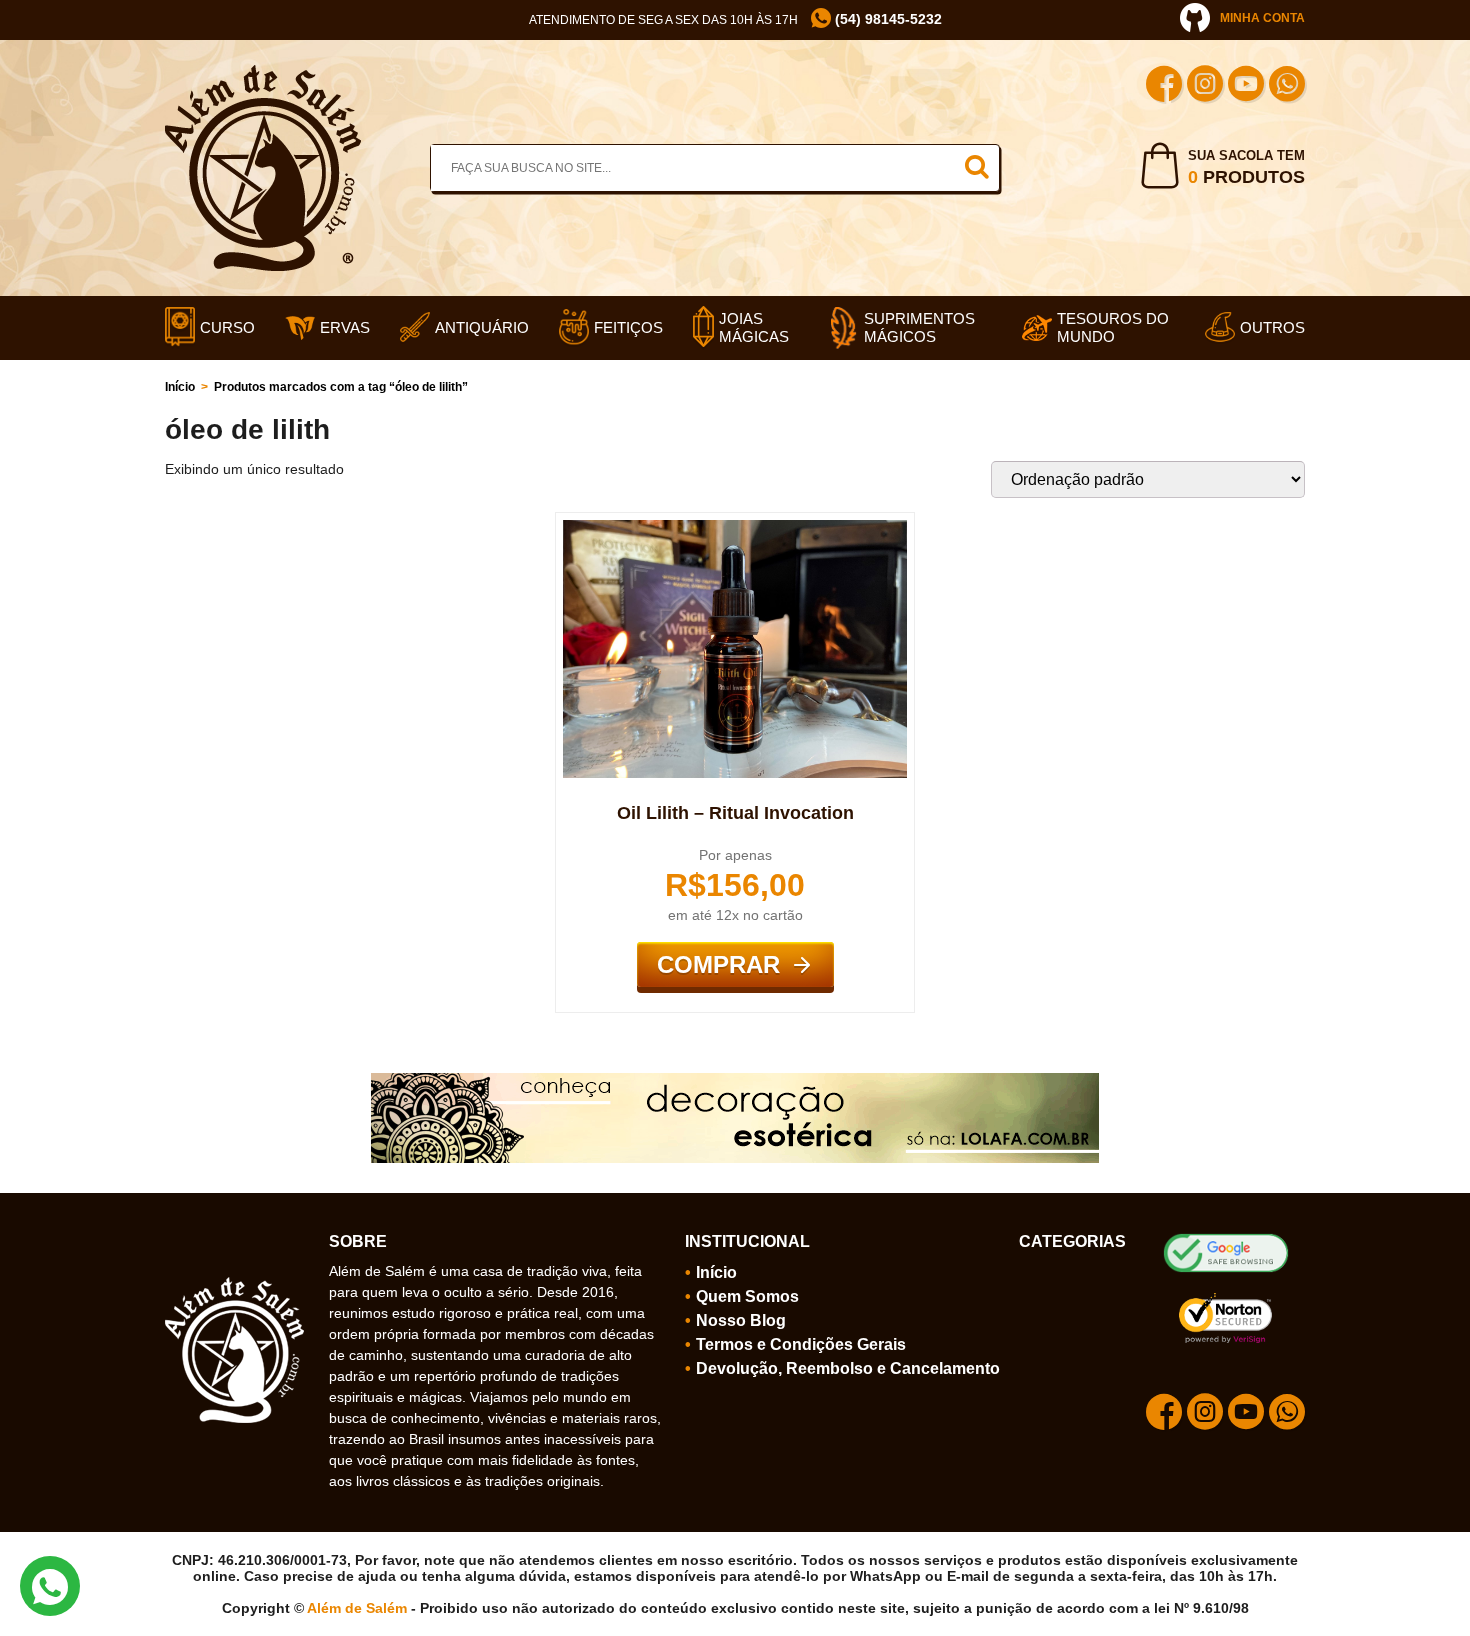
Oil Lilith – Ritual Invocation (735, 813)
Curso (227, 327)
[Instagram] (1205, 86)
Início (180, 387)
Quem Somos (747, 1296)
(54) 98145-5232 (886, 19)
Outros (1272, 327)
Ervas (345, 327)
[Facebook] (1164, 86)
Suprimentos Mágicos (919, 327)
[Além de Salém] (263, 73)
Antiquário (482, 327)
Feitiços (628, 327)
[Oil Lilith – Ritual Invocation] (735, 528)
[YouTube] (1246, 86)
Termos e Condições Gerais (801, 1344)
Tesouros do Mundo (1113, 327)
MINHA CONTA (1262, 18)
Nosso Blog (741, 1320)
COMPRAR (718, 964)
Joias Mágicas (754, 327)
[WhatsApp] (1287, 86)
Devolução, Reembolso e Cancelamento (848, 1368)
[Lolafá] (735, 1081)
